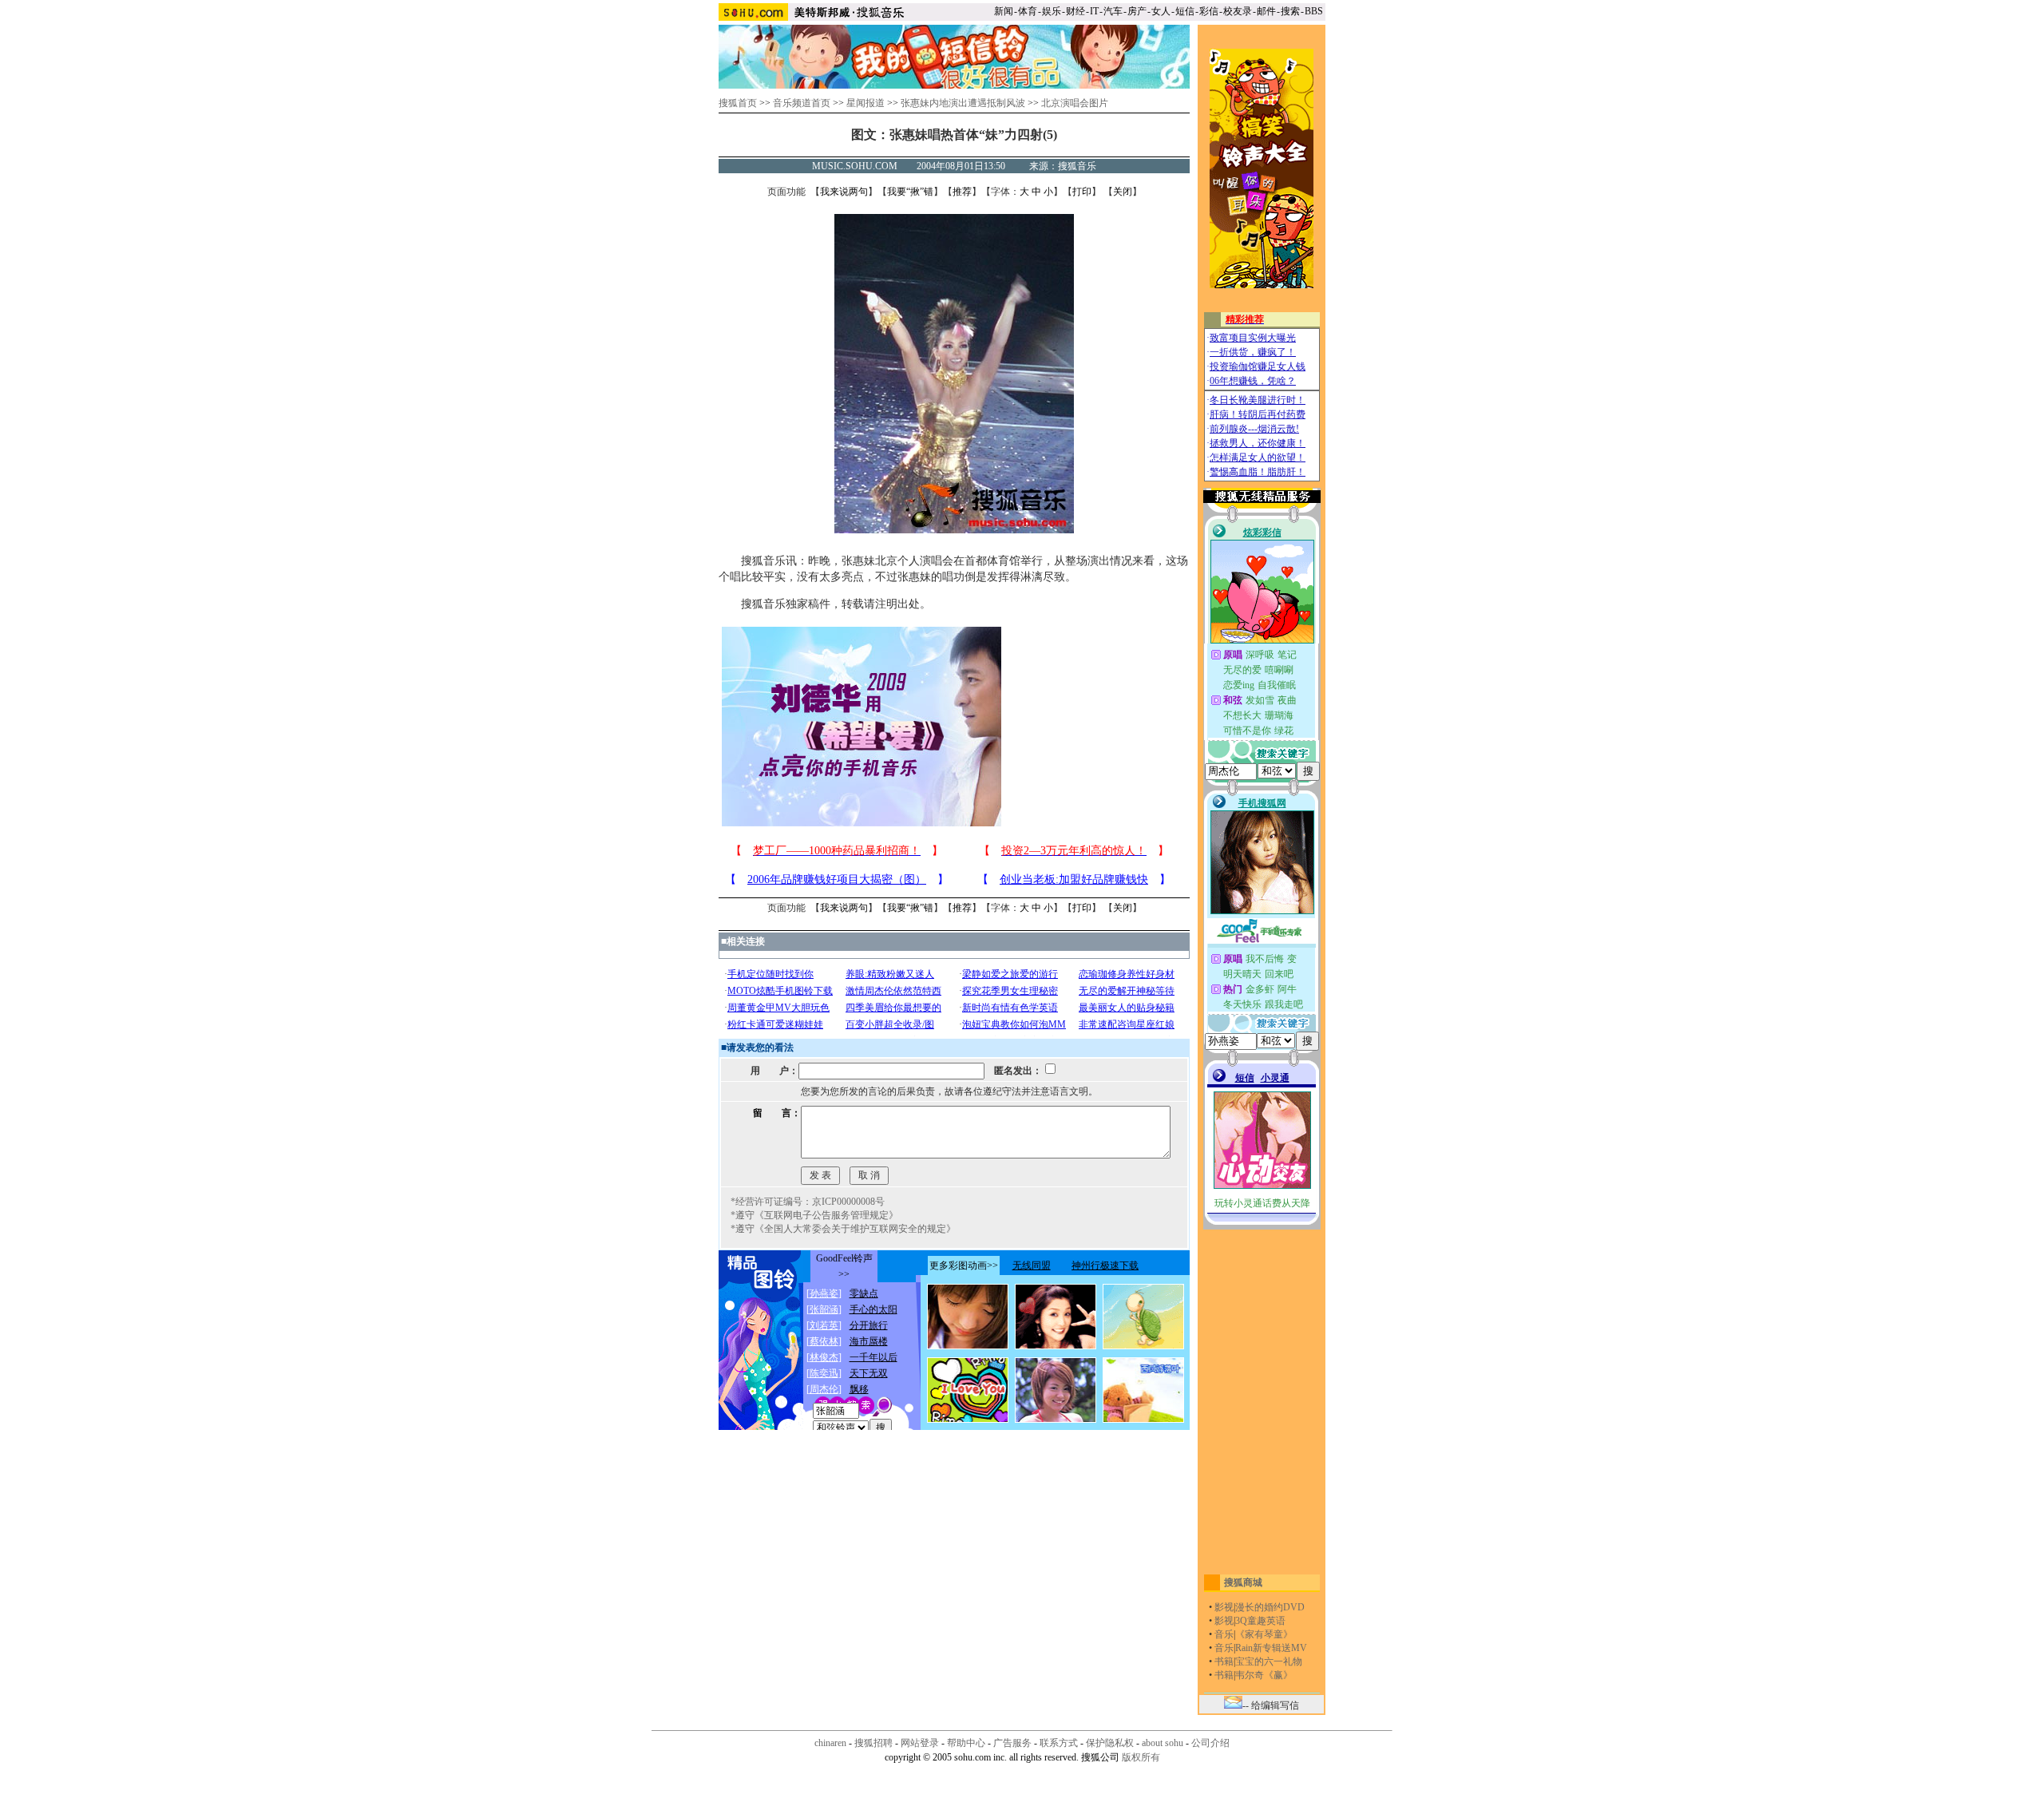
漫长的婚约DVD (1270, 1607)
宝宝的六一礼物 (1269, 1661)
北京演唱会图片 (1075, 103)
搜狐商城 (1243, 1582)
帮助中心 (966, 1743)
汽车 (1113, 11)
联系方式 (1059, 1743)
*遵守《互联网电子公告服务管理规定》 (814, 1215)
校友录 (1238, 11)
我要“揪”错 (910, 192)
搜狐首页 (738, 103)
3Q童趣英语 (1260, 1621)
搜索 (1290, 11)
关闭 (1123, 192)
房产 (1137, 11)
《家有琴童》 (1264, 1634)
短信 (1185, 11)
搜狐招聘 (873, 1743)
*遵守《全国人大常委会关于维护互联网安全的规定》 (843, 1229)
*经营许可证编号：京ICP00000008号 (808, 1202)
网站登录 (920, 1743)
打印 (1082, 192)
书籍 (1224, 1661)
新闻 (1004, 11)
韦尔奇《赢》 (1264, 1675)
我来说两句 (844, 192)
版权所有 (1141, 1757)
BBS (1314, 11)
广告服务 (1012, 1743)
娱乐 (1052, 11)
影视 (1224, 1607)
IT (1094, 11)
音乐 (1224, 1634)
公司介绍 (1210, 1743)
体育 (1028, 11)
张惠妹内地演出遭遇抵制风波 (963, 103)
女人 (1161, 11)
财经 (1075, 11)
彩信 (1209, 11)
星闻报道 (866, 103)
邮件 (1266, 11)
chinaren (830, 1743)
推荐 (962, 192)
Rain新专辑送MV (1271, 1648)
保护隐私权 (1110, 1743)
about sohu (1163, 1743)
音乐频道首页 (802, 103)
